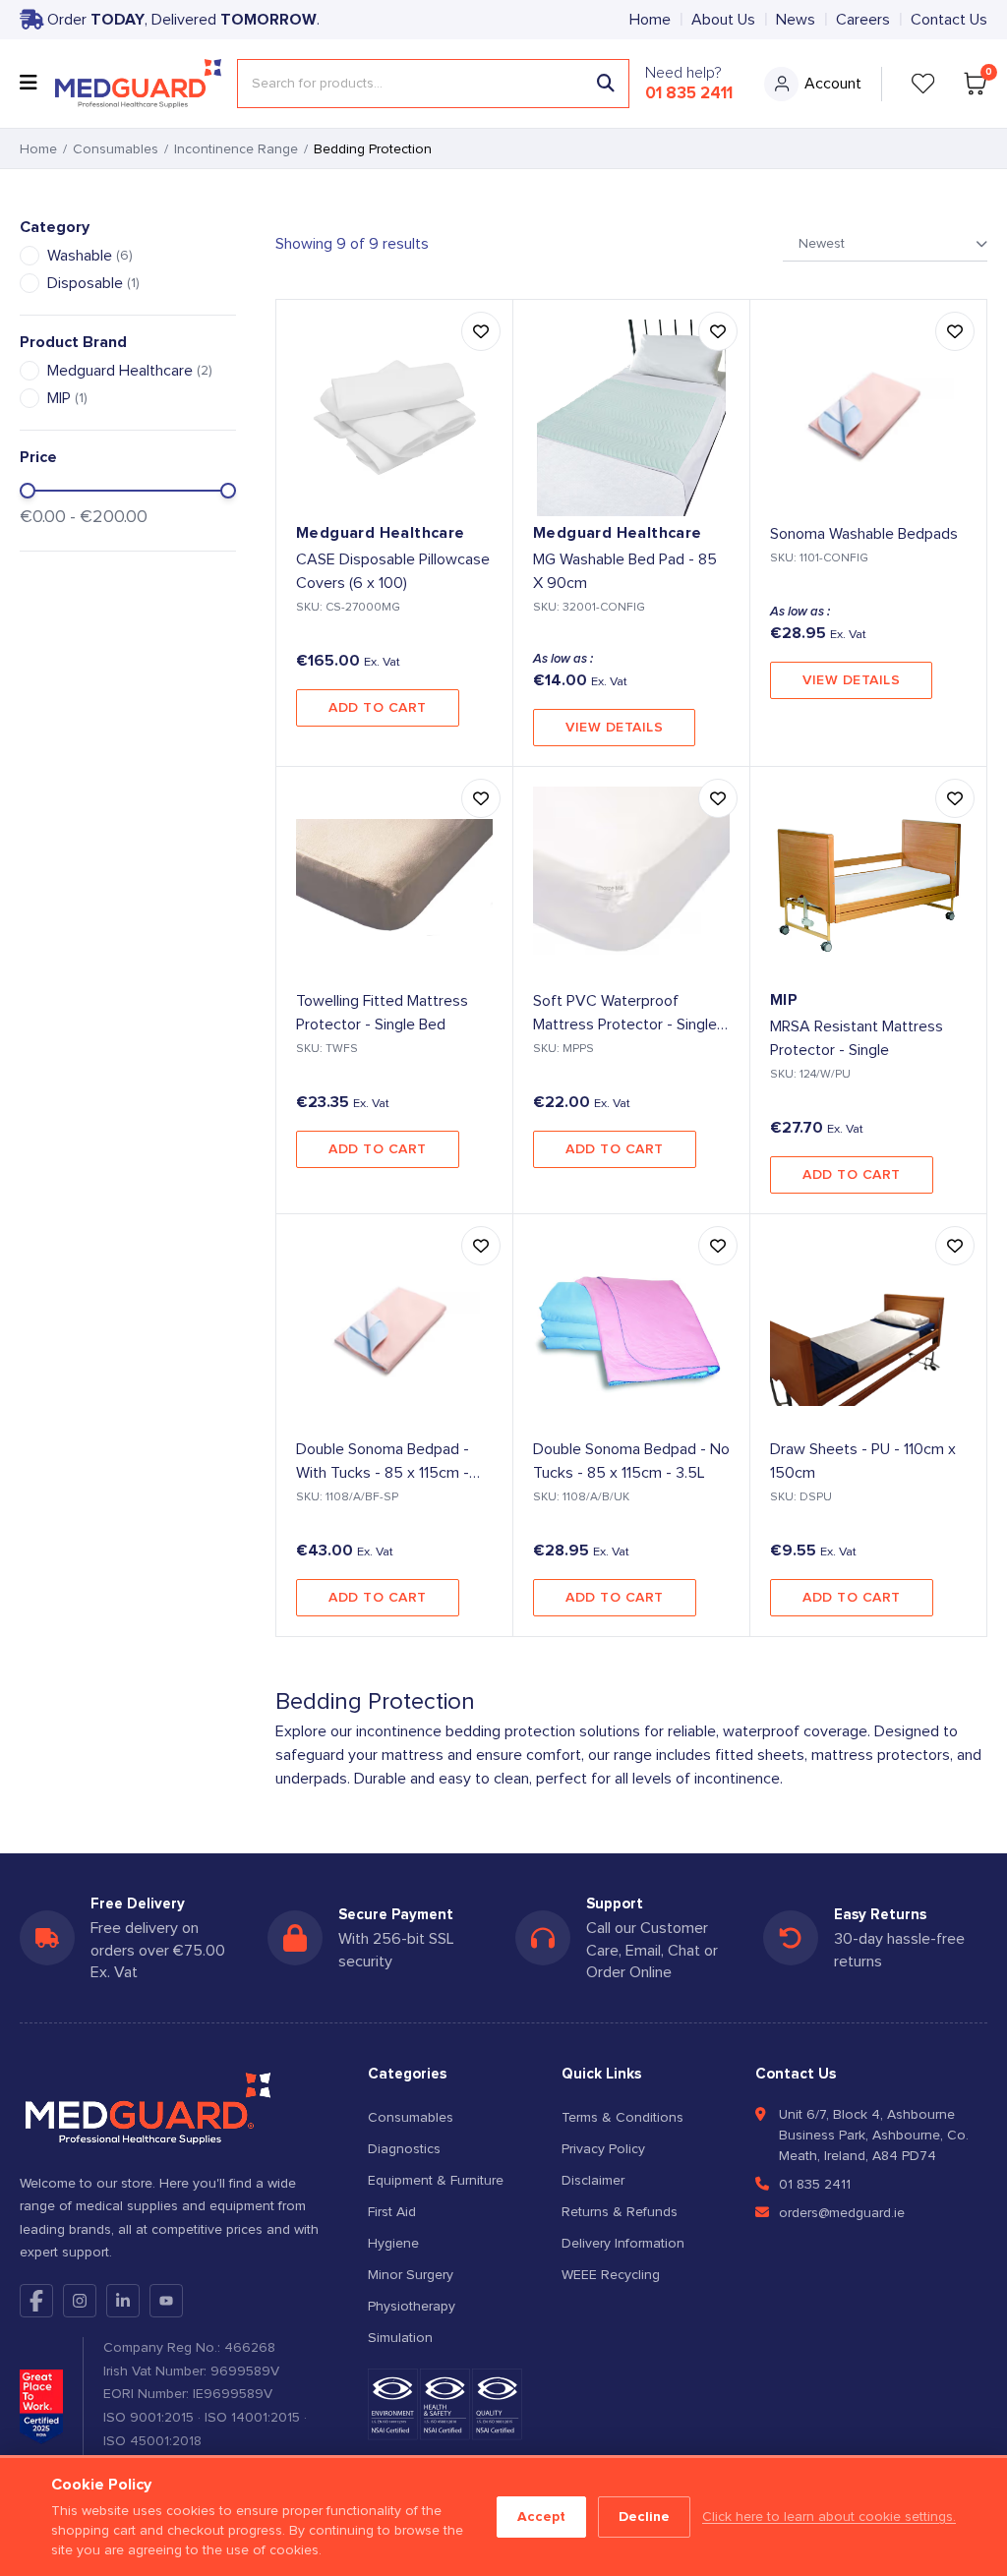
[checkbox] (30, 256)
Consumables (116, 149)
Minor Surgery (411, 2275)
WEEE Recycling (611, 2275)
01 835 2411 (689, 93)
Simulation (400, 2338)
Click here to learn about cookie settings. (829, 2517)
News (796, 20)
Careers (863, 20)
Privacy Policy (603, 2149)
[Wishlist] (923, 84)
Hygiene (393, 2244)
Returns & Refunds (620, 2212)
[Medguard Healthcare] (138, 84)
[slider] (28, 491)
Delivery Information (623, 2244)
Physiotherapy (412, 2307)
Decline (644, 2517)
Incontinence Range (236, 149)
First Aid (392, 2212)
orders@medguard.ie (842, 2213)
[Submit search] (606, 84)
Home (650, 20)
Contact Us (949, 20)
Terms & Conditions (622, 2118)
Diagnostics (404, 2149)
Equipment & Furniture (436, 2181)
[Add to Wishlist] (481, 331)
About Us (723, 20)
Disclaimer (593, 2181)
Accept (541, 2517)
